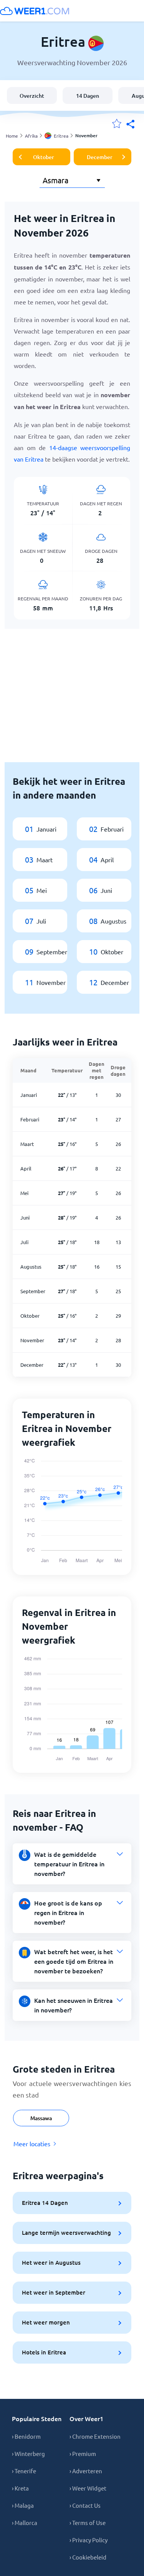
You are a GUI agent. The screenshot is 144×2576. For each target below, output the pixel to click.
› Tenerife (24, 2471)
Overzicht (32, 96)
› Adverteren (86, 2471)
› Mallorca (25, 2523)
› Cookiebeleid (88, 2557)
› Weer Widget (88, 2488)
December (100, 157)
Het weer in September (54, 2292)
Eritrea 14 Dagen (45, 2203)
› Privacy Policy (89, 2540)
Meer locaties (32, 2144)
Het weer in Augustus (51, 2262)
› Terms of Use (88, 2523)
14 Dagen (88, 96)
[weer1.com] (35, 11)
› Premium (83, 2454)
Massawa (41, 2118)
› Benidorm (26, 2436)
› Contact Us (85, 2505)
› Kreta (20, 2488)
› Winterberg (28, 2454)
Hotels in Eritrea (44, 2352)
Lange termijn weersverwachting (66, 2232)
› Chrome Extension (95, 2436)
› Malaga (23, 2505)
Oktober (44, 157)
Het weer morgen (46, 2322)
